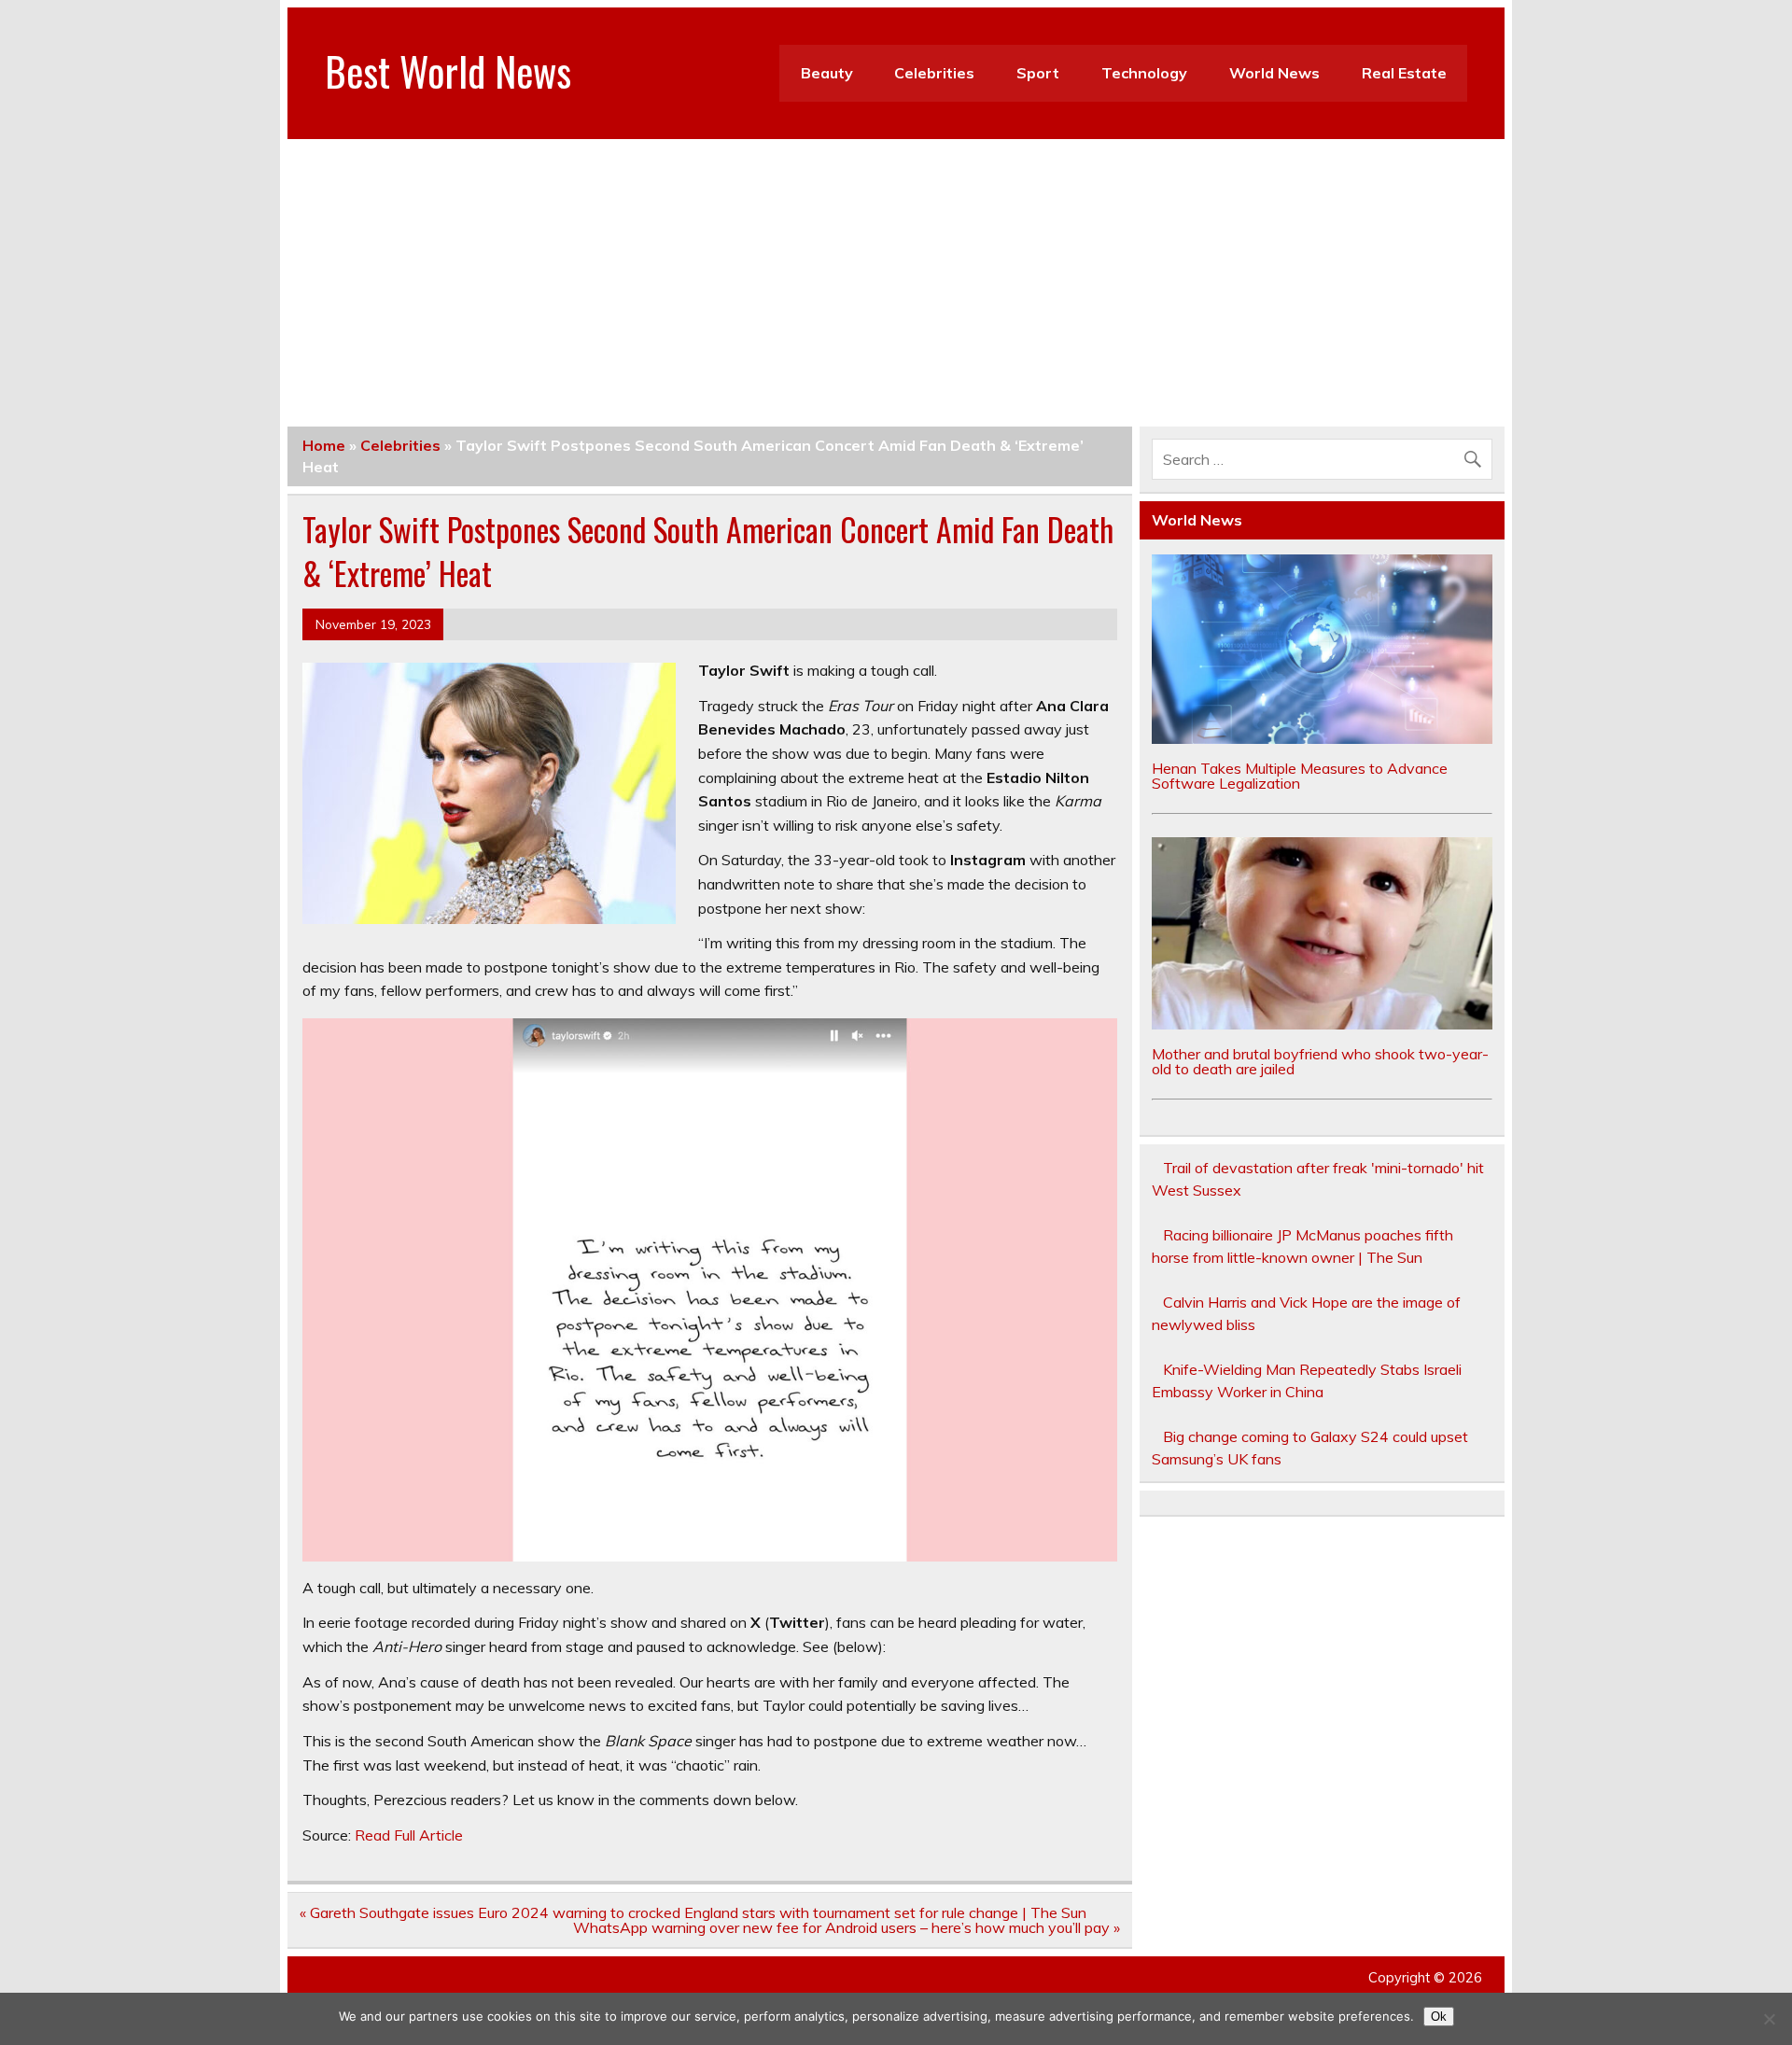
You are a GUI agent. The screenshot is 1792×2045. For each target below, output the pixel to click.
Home (324, 445)
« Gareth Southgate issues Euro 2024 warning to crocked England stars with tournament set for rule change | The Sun (693, 1912)
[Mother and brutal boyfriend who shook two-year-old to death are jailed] (1323, 1024)
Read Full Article (409, 1835)
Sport (1038, 73)
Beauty (827, 73)
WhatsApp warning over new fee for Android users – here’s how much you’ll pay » (847, 1927)
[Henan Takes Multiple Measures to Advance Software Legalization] (1323, 738)
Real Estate (1404, 73)
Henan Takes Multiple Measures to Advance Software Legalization (1300, 776)
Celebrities (934, 73)
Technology (1144, 73)
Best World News (448, 70)
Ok (1439, 2017)
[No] (1769, 2019)
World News (1274, 73)
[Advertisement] (896, 279)
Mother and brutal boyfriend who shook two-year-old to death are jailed (1320, 1061)
